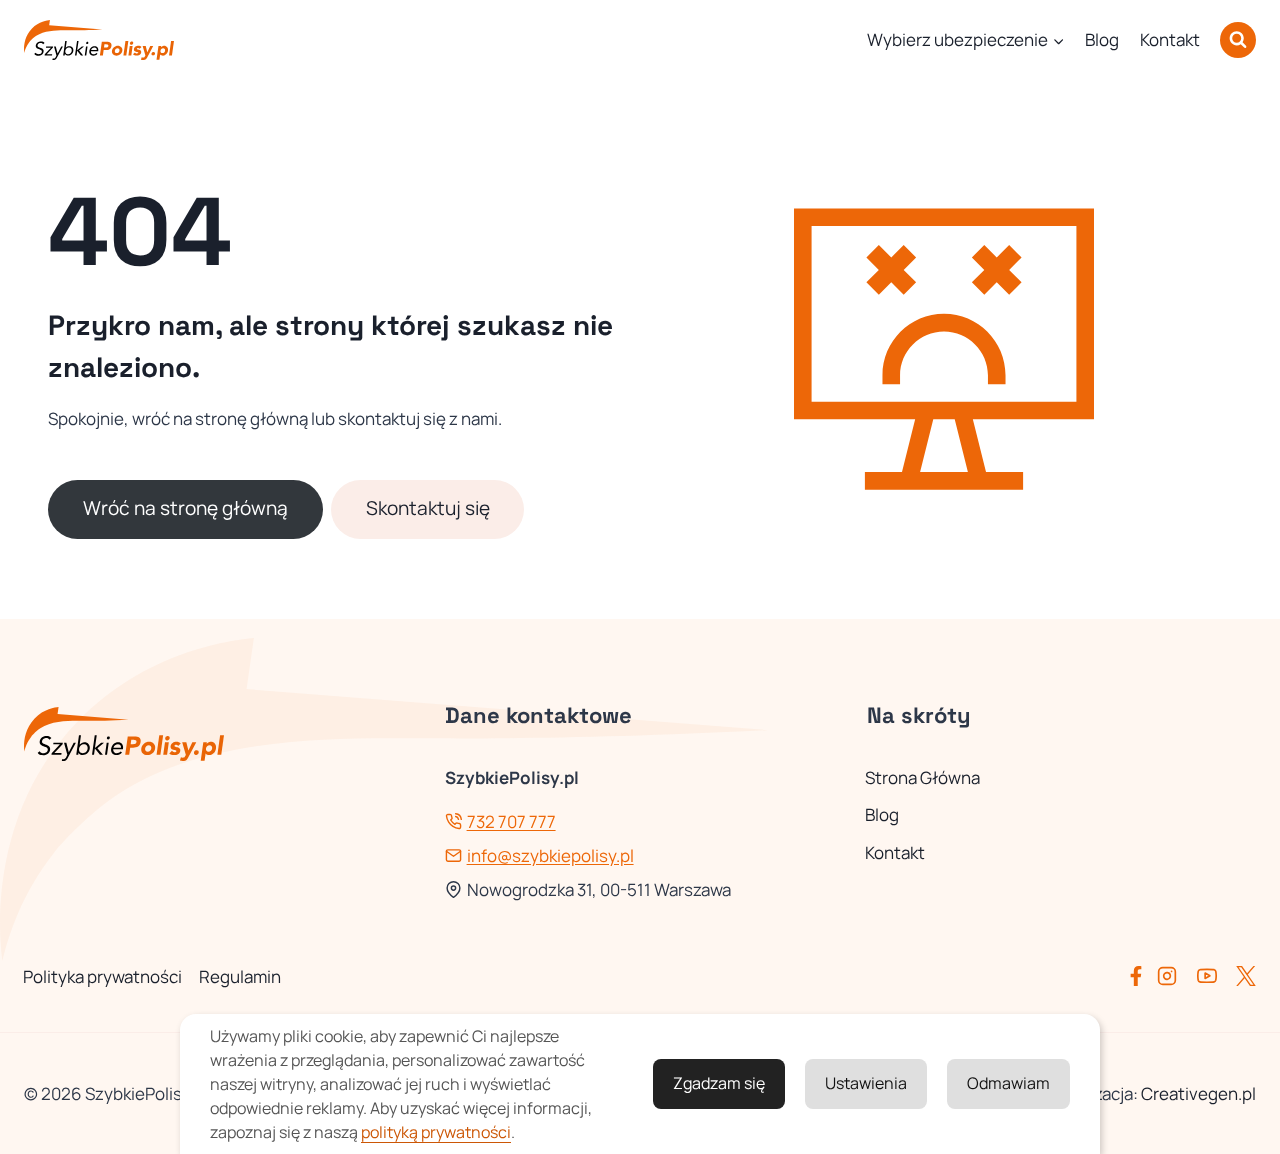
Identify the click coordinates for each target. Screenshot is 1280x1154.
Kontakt (1170, 39)
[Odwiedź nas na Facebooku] (1140, 976)
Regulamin (240, 976)
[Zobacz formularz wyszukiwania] (1238, 40)
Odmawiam (1008, 1083)
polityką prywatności (436, 1132)
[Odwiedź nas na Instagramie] (1175, 976)
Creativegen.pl (1198, 1093)
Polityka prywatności (102, 976)
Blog (1102, 39)
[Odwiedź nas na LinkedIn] (1246, 976)
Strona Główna (922, 777)
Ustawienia (866, 1083)
